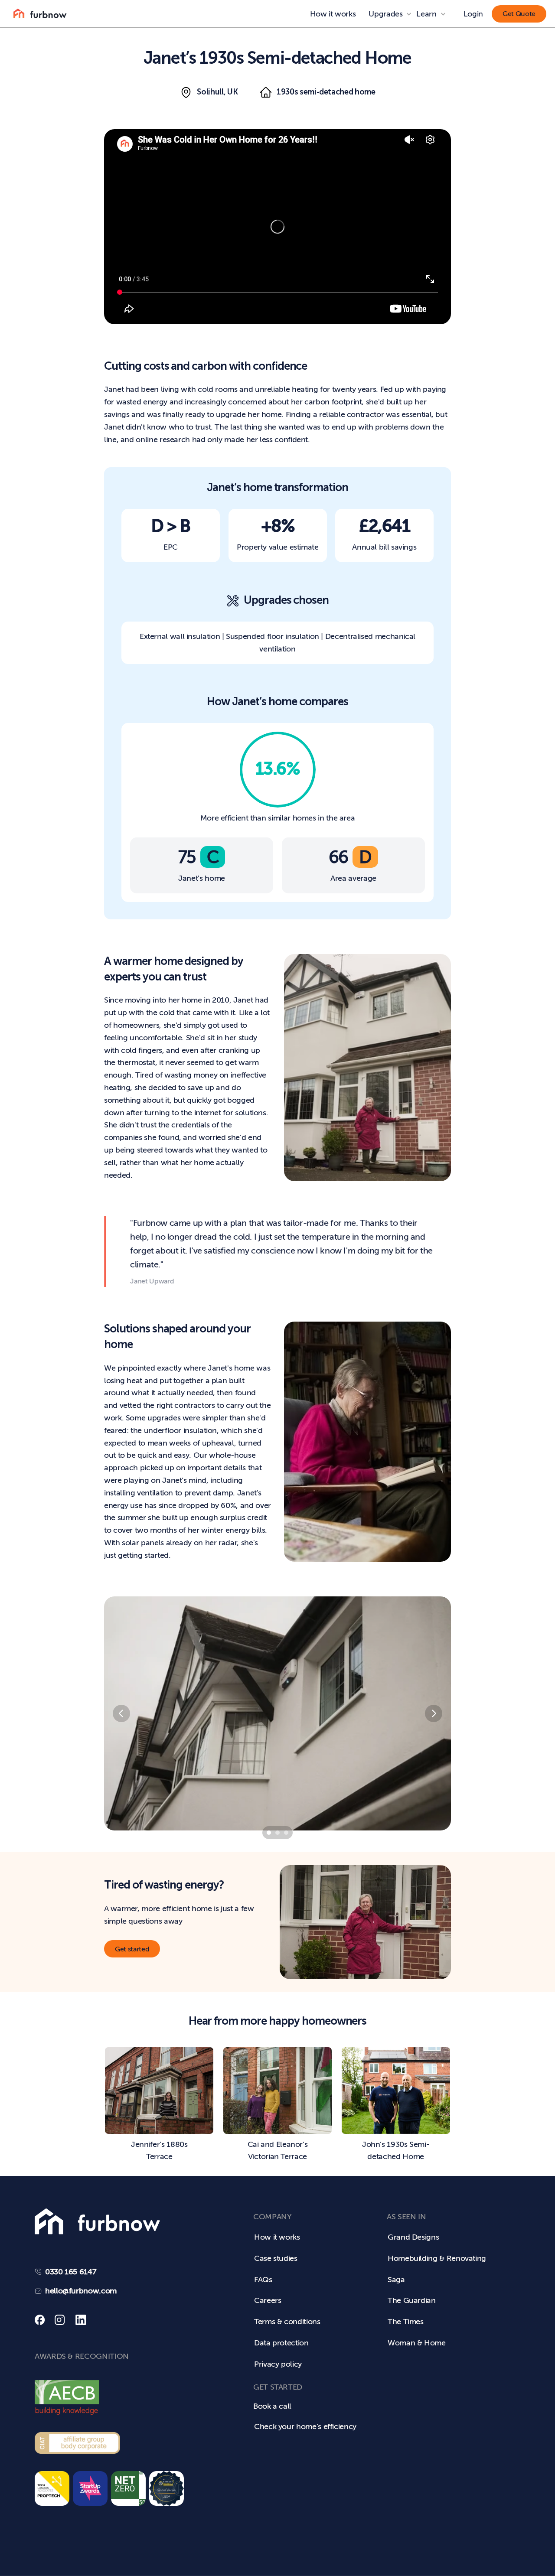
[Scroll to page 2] (277, 1833)
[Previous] (121, 1713)
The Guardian (412, 2300)
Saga (396, 2280)
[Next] (434, 1713)
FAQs (263, 2280)
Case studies (276, 2258)
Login (473, 14)
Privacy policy (278, 2364)
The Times (406, 2322)
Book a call (272, 2406)
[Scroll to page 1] (268, 1833)
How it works (333, 14)
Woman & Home (417, 2343)
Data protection (281, 2343)
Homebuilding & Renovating (437, 2258)
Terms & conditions (287, 2322)
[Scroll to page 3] (287, 1833)
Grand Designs (413, 2237)
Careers (268, 2300)
